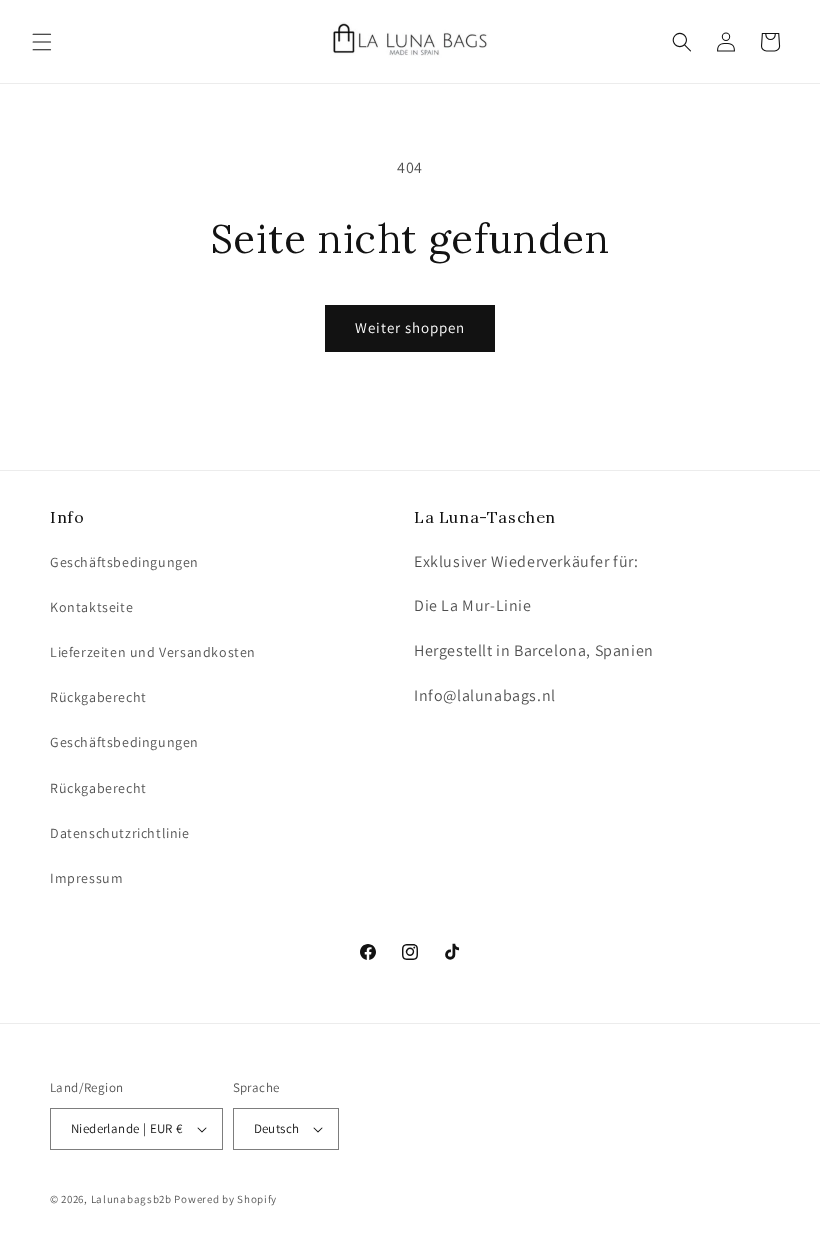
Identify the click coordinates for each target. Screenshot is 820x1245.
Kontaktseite (91, 607)
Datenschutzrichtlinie (120, 833)
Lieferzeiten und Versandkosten (153, 652)
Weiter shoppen (410, 327)
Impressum (86, 878)
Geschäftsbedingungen (124, 562)
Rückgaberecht (98, 697)
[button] (42, 42)
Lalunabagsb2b (131, 1199)
